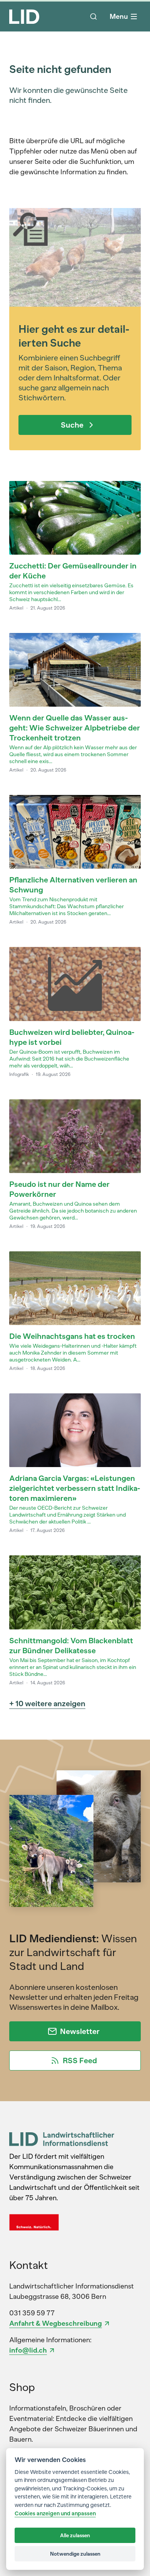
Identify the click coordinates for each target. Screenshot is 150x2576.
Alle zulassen (75, 2535)
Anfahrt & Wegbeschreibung (56, 2323)
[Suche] (93, 17)
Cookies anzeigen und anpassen (55, 2514)
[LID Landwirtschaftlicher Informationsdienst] (62, 2139)
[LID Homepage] (24, 17)
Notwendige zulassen (75, 2554)
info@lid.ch (28, 2350)
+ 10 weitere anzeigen (47, 1704)
